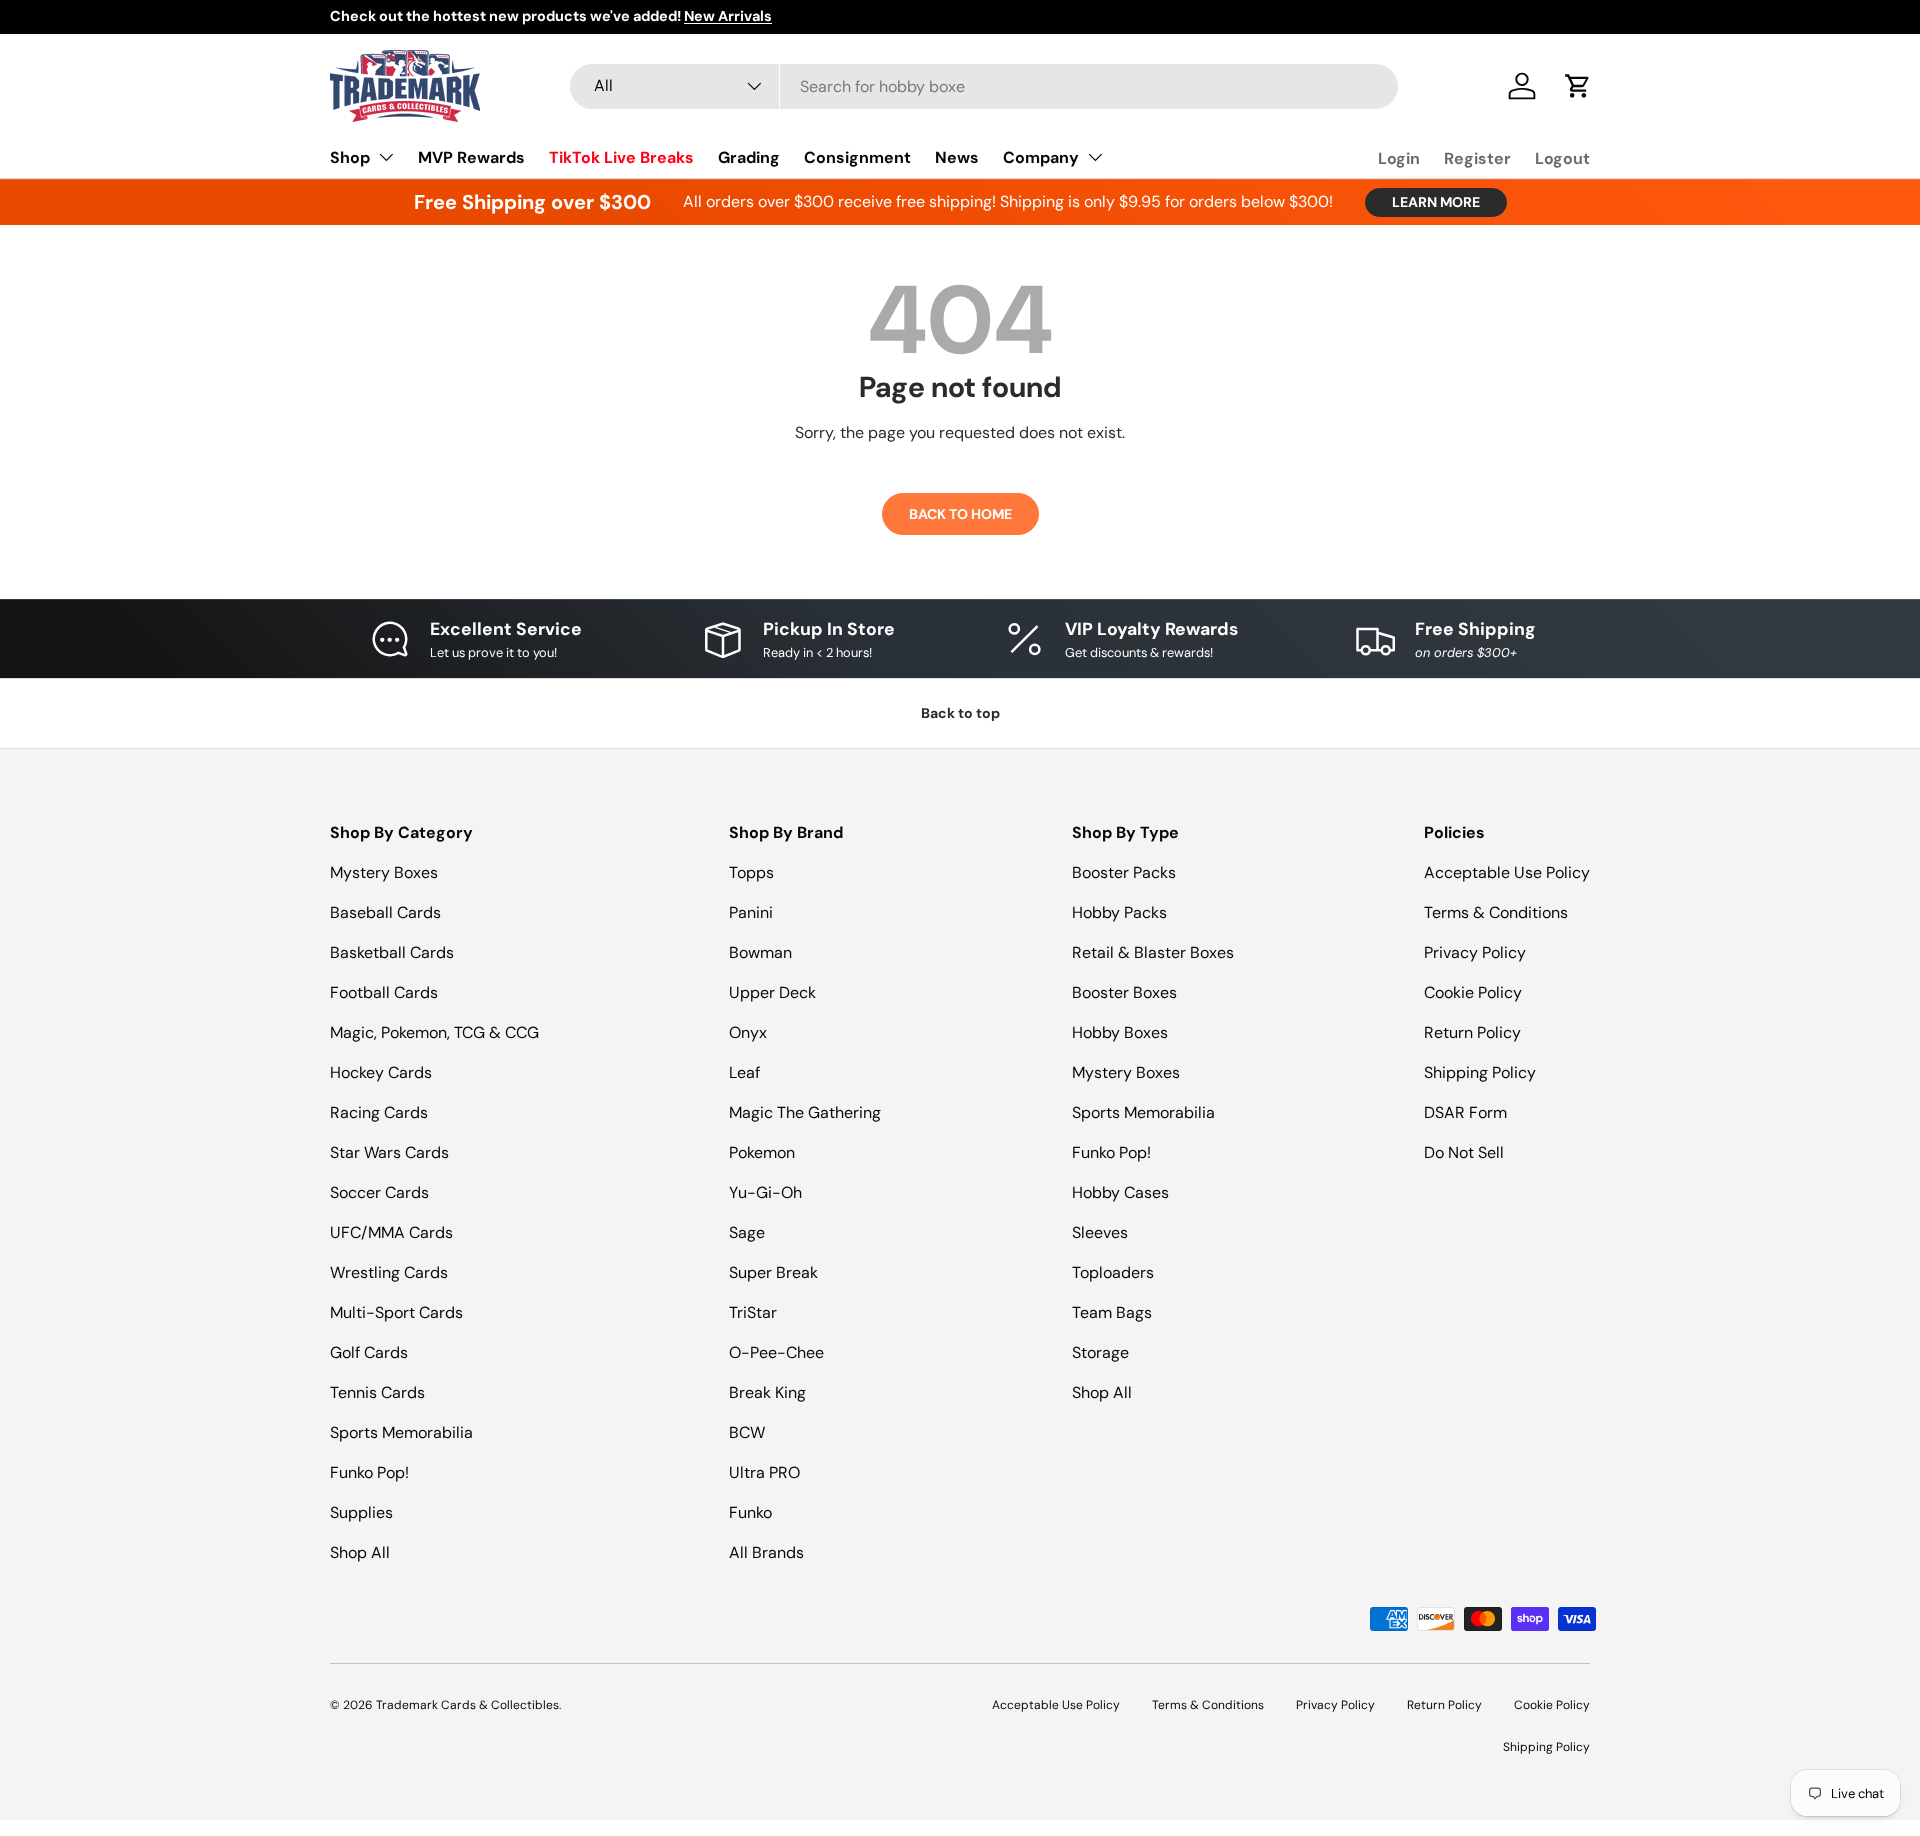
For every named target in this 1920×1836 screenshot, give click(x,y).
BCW (747, 1432)
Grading (749, 157)
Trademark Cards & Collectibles (467, 1705)
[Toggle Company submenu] (1095, 157)
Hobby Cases (1120, 1192)
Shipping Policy (1480, 1072)
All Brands (766, 1552)
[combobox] (984, 86)
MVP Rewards (471, 157)
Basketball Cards (392, 952)
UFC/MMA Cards (391, 1232)
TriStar (753, 1312)
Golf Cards (369, 1352)
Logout (1562, 158)
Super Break (773, 1272)
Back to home (960, 514)
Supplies (361, 1512)
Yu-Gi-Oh (765, 1192)
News (957, 157)
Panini (751, 912)
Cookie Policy (1473, 992)
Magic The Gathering (805, 1112)
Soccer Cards (379, 1192)
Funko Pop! (369, 1472)
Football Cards (384, 992)
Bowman (760, 952)
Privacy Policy (1475, 952)
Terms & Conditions (1496, 912)
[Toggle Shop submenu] (386, 157)
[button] (1578, 86)
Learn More (1436, 202)
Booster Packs (1124, 872)
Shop (350, 157)
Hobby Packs (1119, 912)
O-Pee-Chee (776, 1352)
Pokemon (762, 1152)
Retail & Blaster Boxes (1153, 952)
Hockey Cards (381, 1072)
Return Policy (1472, 1032)
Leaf (744, 1072)
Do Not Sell (1464, 1152)
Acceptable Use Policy (1507, 872)
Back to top (960, 713)
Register (1477, 158)
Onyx (748, 1032)
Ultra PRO (764, 1472)
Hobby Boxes (1120, 1032)
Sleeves (1100, 1232)
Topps (751, 872)
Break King (767, 1392)
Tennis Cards (377, 1392)
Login (1399, 158)
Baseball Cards (385, 912)
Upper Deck (772, 992)
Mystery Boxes (384, 872)
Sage (747, 1232)
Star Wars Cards (389, 1152)
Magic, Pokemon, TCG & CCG (434, 1032)
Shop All (360, 1552)
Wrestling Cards (389, 1272)
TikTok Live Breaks (621, 157)
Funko (750, 1512)
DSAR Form (1465, 1112)
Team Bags (1112, 1312)
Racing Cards (379, 1112)
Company (1041, 157)
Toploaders (1113, 1272)
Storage (1100, 1352)
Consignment (857, 157)
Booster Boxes (1124, 992)
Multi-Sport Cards (396, 1312)
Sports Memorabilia (401, 1432)
